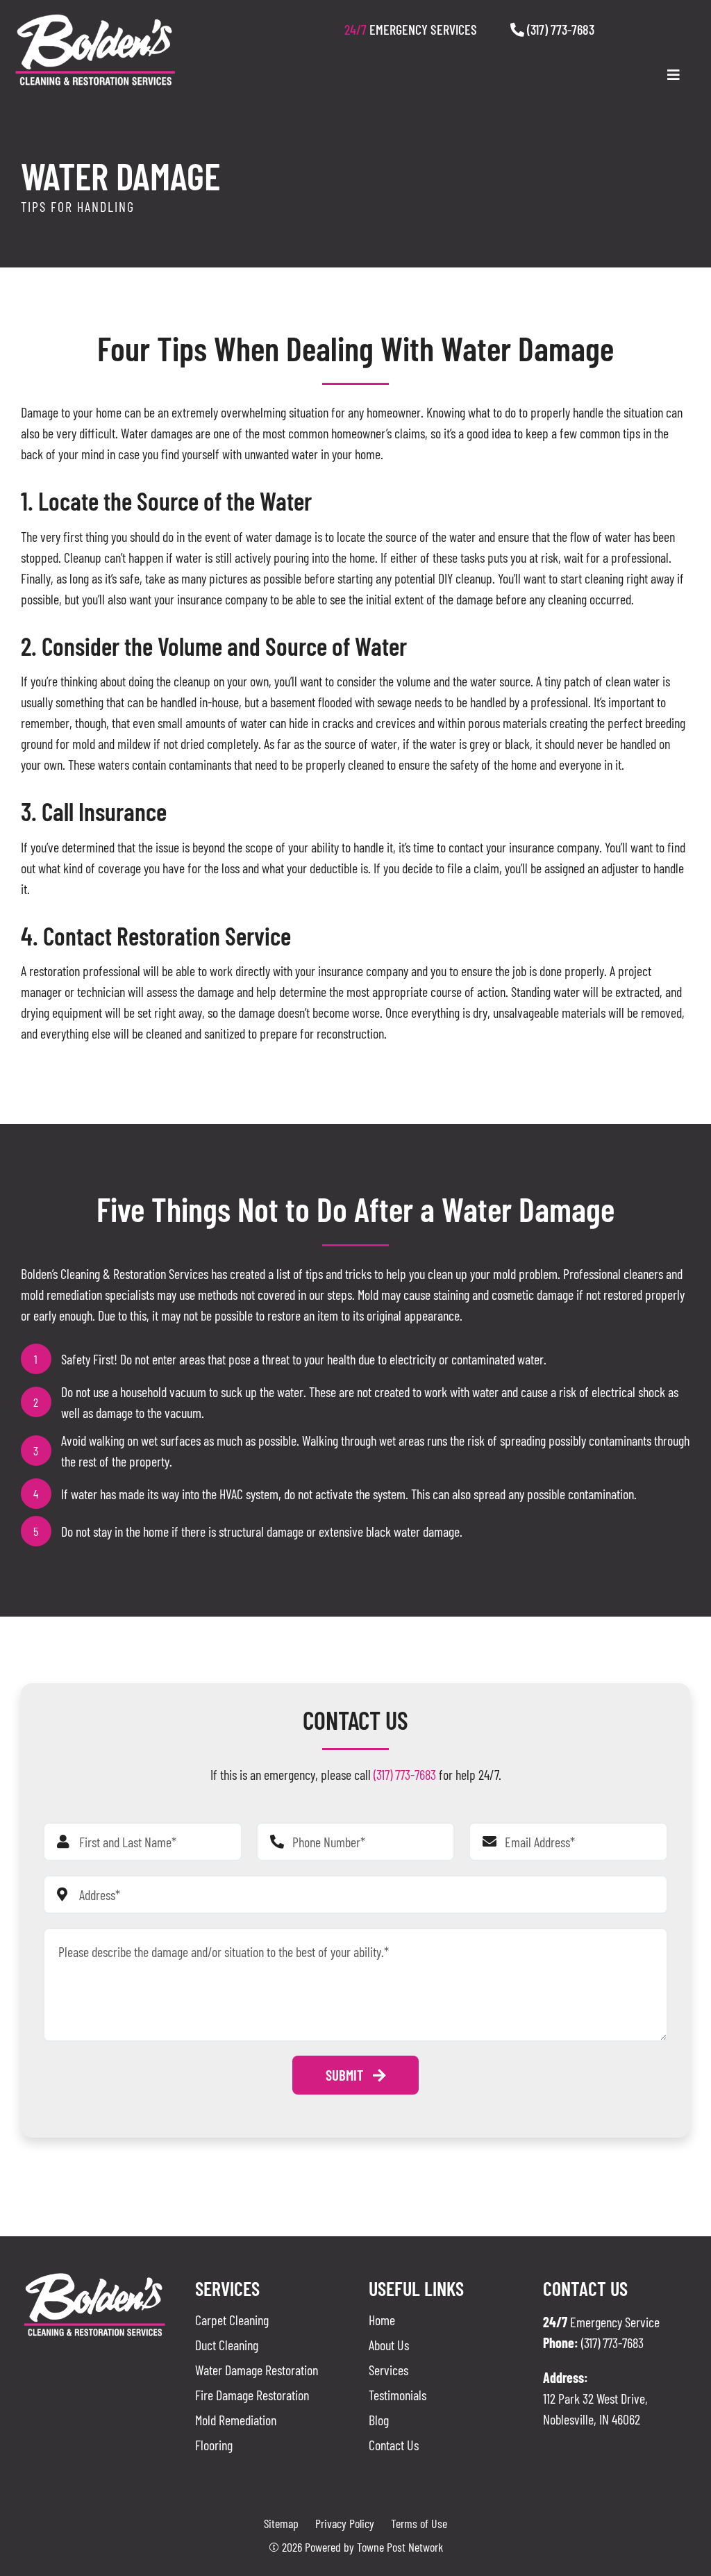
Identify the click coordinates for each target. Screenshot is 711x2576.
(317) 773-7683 (559, 29)
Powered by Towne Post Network (374, 2547)
